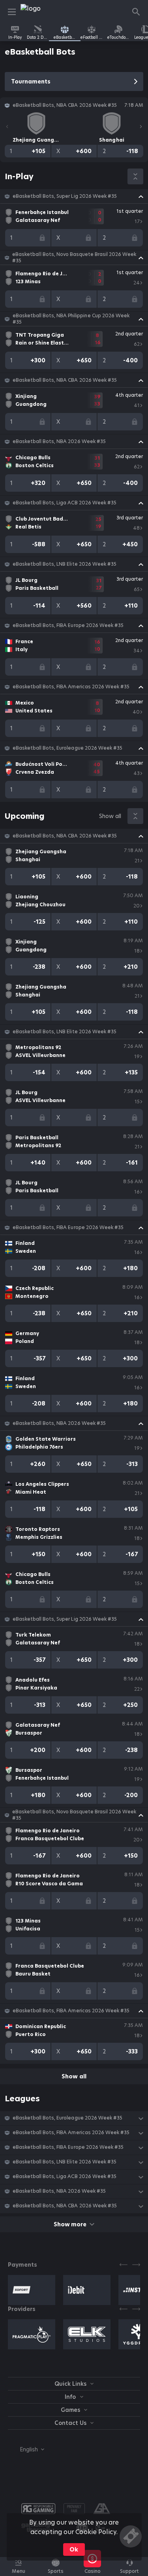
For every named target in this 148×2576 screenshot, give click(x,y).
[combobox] (26, 2449)
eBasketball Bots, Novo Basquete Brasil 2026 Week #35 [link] (74, 258)
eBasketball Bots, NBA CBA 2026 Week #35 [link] (65, 380)
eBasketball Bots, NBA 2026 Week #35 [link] (59, 441)
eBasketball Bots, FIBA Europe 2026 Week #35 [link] (68, 625)
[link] (38, 12)
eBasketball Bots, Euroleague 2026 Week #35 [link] (67, 748)
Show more (70, 2224)
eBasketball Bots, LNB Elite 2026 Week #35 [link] (65, 564)
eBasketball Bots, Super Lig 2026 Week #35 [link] (65, 196)
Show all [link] (110, 816)
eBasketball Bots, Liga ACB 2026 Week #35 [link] (65, 503)
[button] (74, 196)
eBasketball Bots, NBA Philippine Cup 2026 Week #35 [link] (71, 319)
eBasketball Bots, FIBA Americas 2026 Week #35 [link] (71, 687)
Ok (74, 2549)
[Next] (141, 127)
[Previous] (7, 127)
